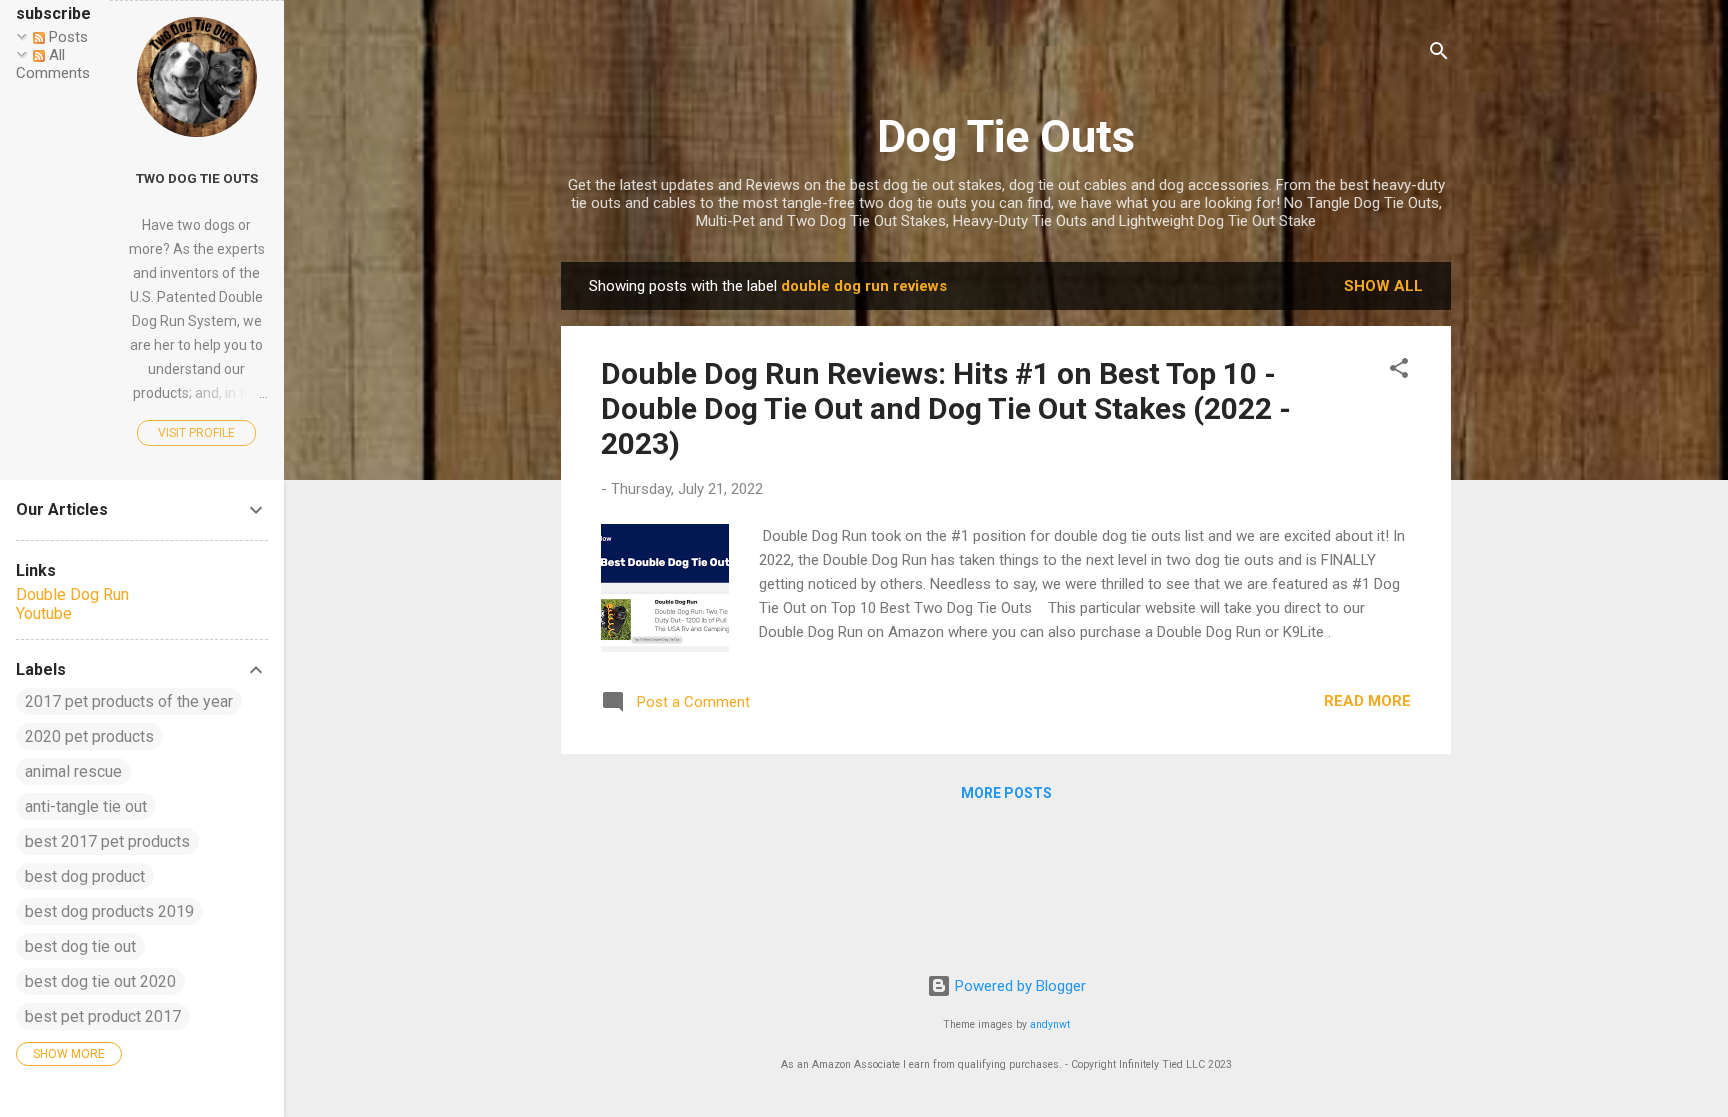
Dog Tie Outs (1006, 136)
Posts (66, 37)
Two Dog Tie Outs (197, 178)
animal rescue (73, 771)
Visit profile (196, 433)
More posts (1006, 793)
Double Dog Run (72, 594)
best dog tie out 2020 (100, 981)
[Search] (1439, 54)
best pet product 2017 (103, 1016)
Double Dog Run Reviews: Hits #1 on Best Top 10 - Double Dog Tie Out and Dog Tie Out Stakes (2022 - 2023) (946, 408)
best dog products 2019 (109, 911)
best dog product (85, 876)
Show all (1383, 286)
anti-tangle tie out (86, 806)
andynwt (1050, 1024)
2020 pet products (89, 736)
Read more (1367, 701)
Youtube (44, 613)
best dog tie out (80, 946)
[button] (1399, 371)
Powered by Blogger (1018, 986)
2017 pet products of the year (129, 701)
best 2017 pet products (107, 841)
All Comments (53, 64)
